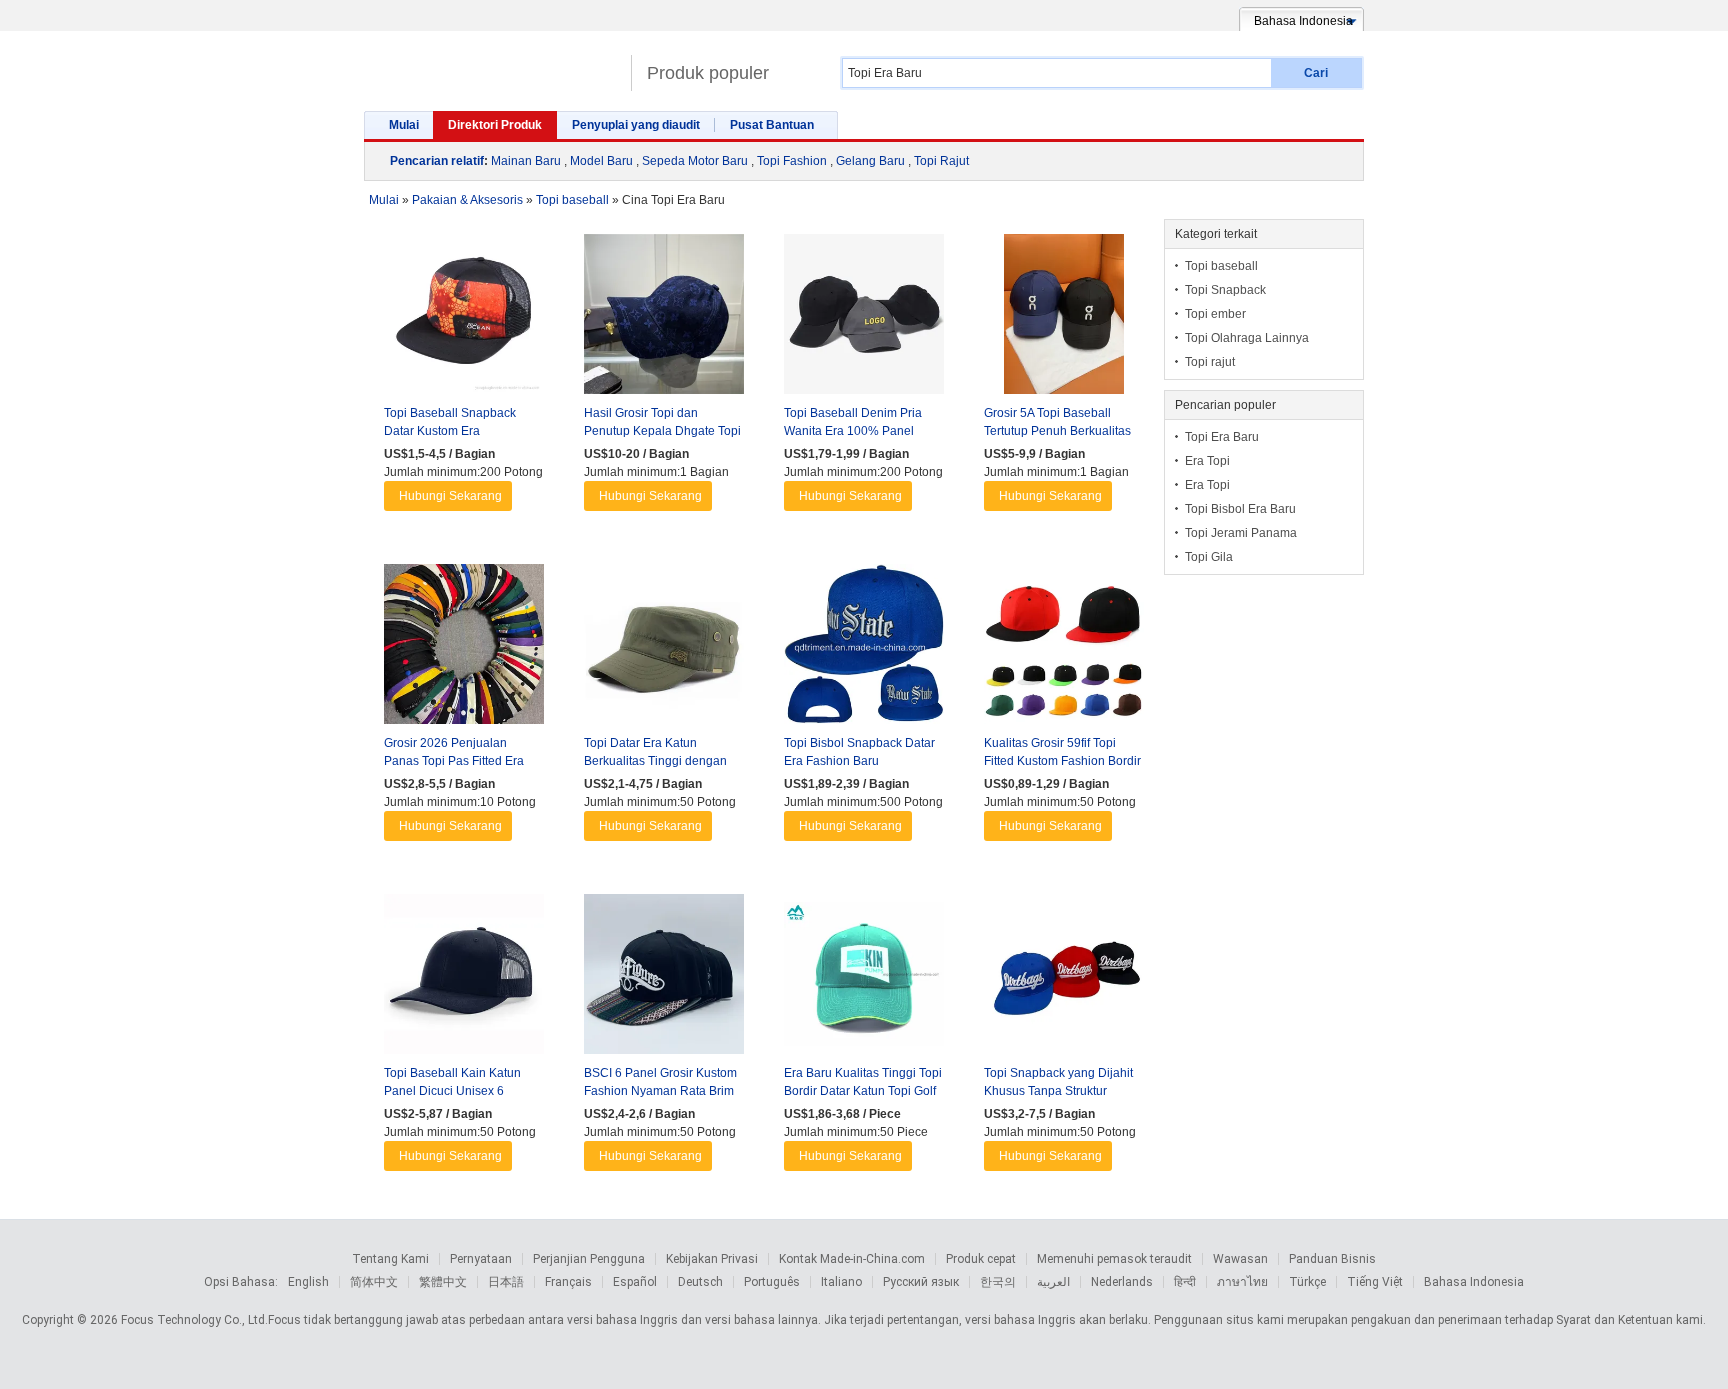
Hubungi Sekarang (450, 496)
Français (568, 1282)
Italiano (841, 1282)
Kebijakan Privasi (712, 1259)
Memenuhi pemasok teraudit (1114, 1259)
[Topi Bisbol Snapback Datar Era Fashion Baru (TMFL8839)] (864, 649)
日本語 (506, 1282)
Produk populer (708, 73)
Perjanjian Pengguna (589, 1259)
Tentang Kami (390, 1259)
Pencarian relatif (437, 161)
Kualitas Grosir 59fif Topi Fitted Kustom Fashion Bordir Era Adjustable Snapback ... (1062, 761)
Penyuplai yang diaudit (636, 125)
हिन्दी (1185, 1282)
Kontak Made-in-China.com (852, 1259)
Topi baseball (1221, 266)
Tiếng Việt (1375, 1282)
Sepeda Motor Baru (695, 161)
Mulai (404, 125)
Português (772, 1282)
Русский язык (921, 1282)
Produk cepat (981, 1259)
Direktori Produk (495, 125)
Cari (1316, 73)
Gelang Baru (870, 161)
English (308, 1282)
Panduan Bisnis (1332, 1259)
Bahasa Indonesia (1474, 1282)
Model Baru (601, 161)
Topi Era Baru (1222, 437)
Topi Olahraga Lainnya (1247, 338)
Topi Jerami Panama (1241, 533)
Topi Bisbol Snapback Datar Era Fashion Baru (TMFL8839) (859, 761)
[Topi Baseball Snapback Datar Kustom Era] (464, 319)
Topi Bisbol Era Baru (1240, 509)
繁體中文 (443, 1282)
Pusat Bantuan (772, 125)
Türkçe (1307, 1282)
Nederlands (1122, 1282)
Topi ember (1215, 314)
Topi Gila (1209, 557)
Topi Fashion (792, 161)
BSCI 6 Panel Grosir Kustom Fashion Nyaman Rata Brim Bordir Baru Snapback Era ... (661, 1091)
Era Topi (1207, 461)
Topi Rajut (941, 161)
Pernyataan (481, 1259)
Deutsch (700, 1282)
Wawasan (1240, 1259)
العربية (1053, 1282)
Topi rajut (1210, 362)
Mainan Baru (526, 161)
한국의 (998, 1282)
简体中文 (374, 1282)
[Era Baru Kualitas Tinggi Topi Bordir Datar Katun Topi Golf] (864, 979)
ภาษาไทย (1242, 1282)
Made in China (492, 64)
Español (635, 1282)
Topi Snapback (1225, 290)
